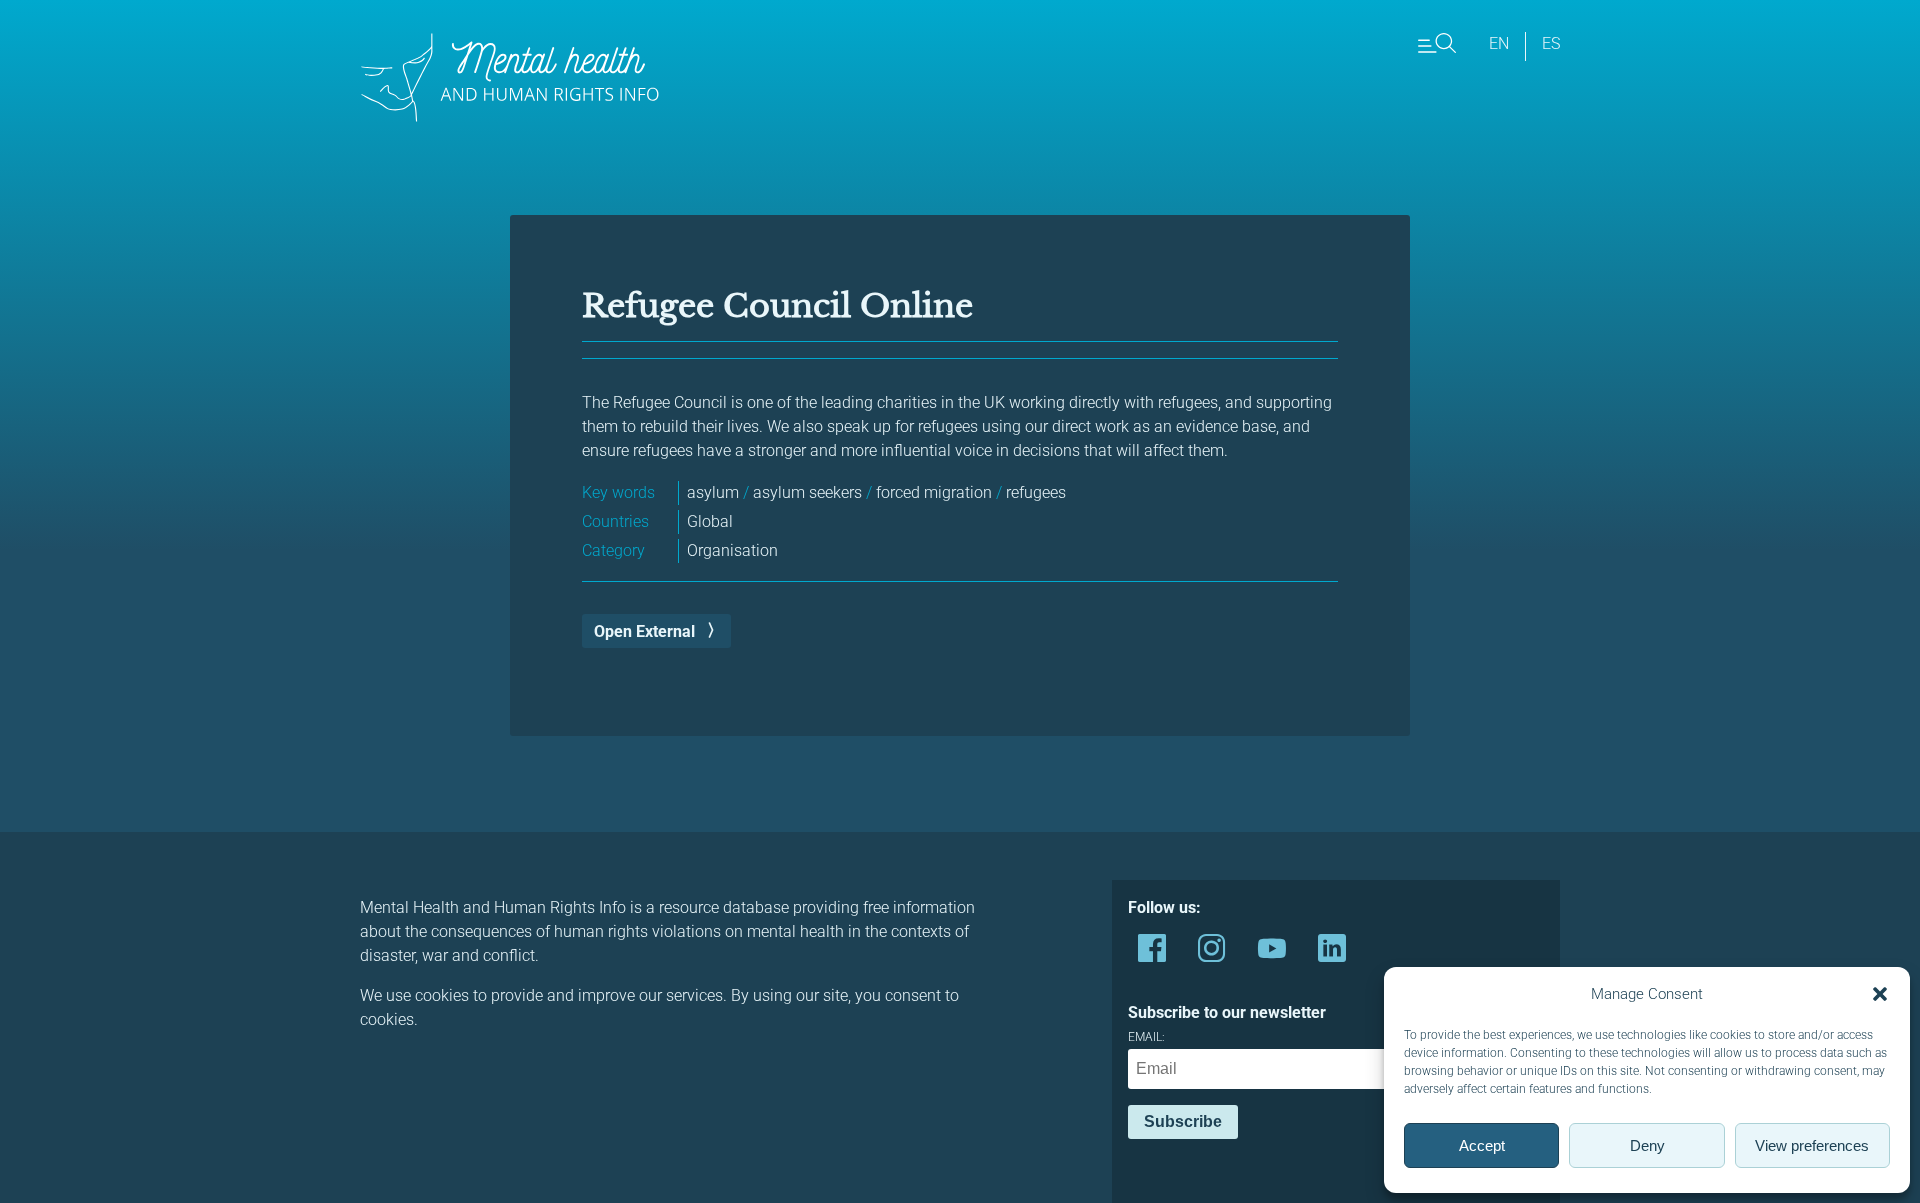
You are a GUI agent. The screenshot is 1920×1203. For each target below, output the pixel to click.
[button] (1880, 994)
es (1551, 43)
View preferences (1812, 1145)
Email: (1146, 1037)
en (1499, 43)
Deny (1647, 1145)
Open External (644, 631)
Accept (1482, 1145)
